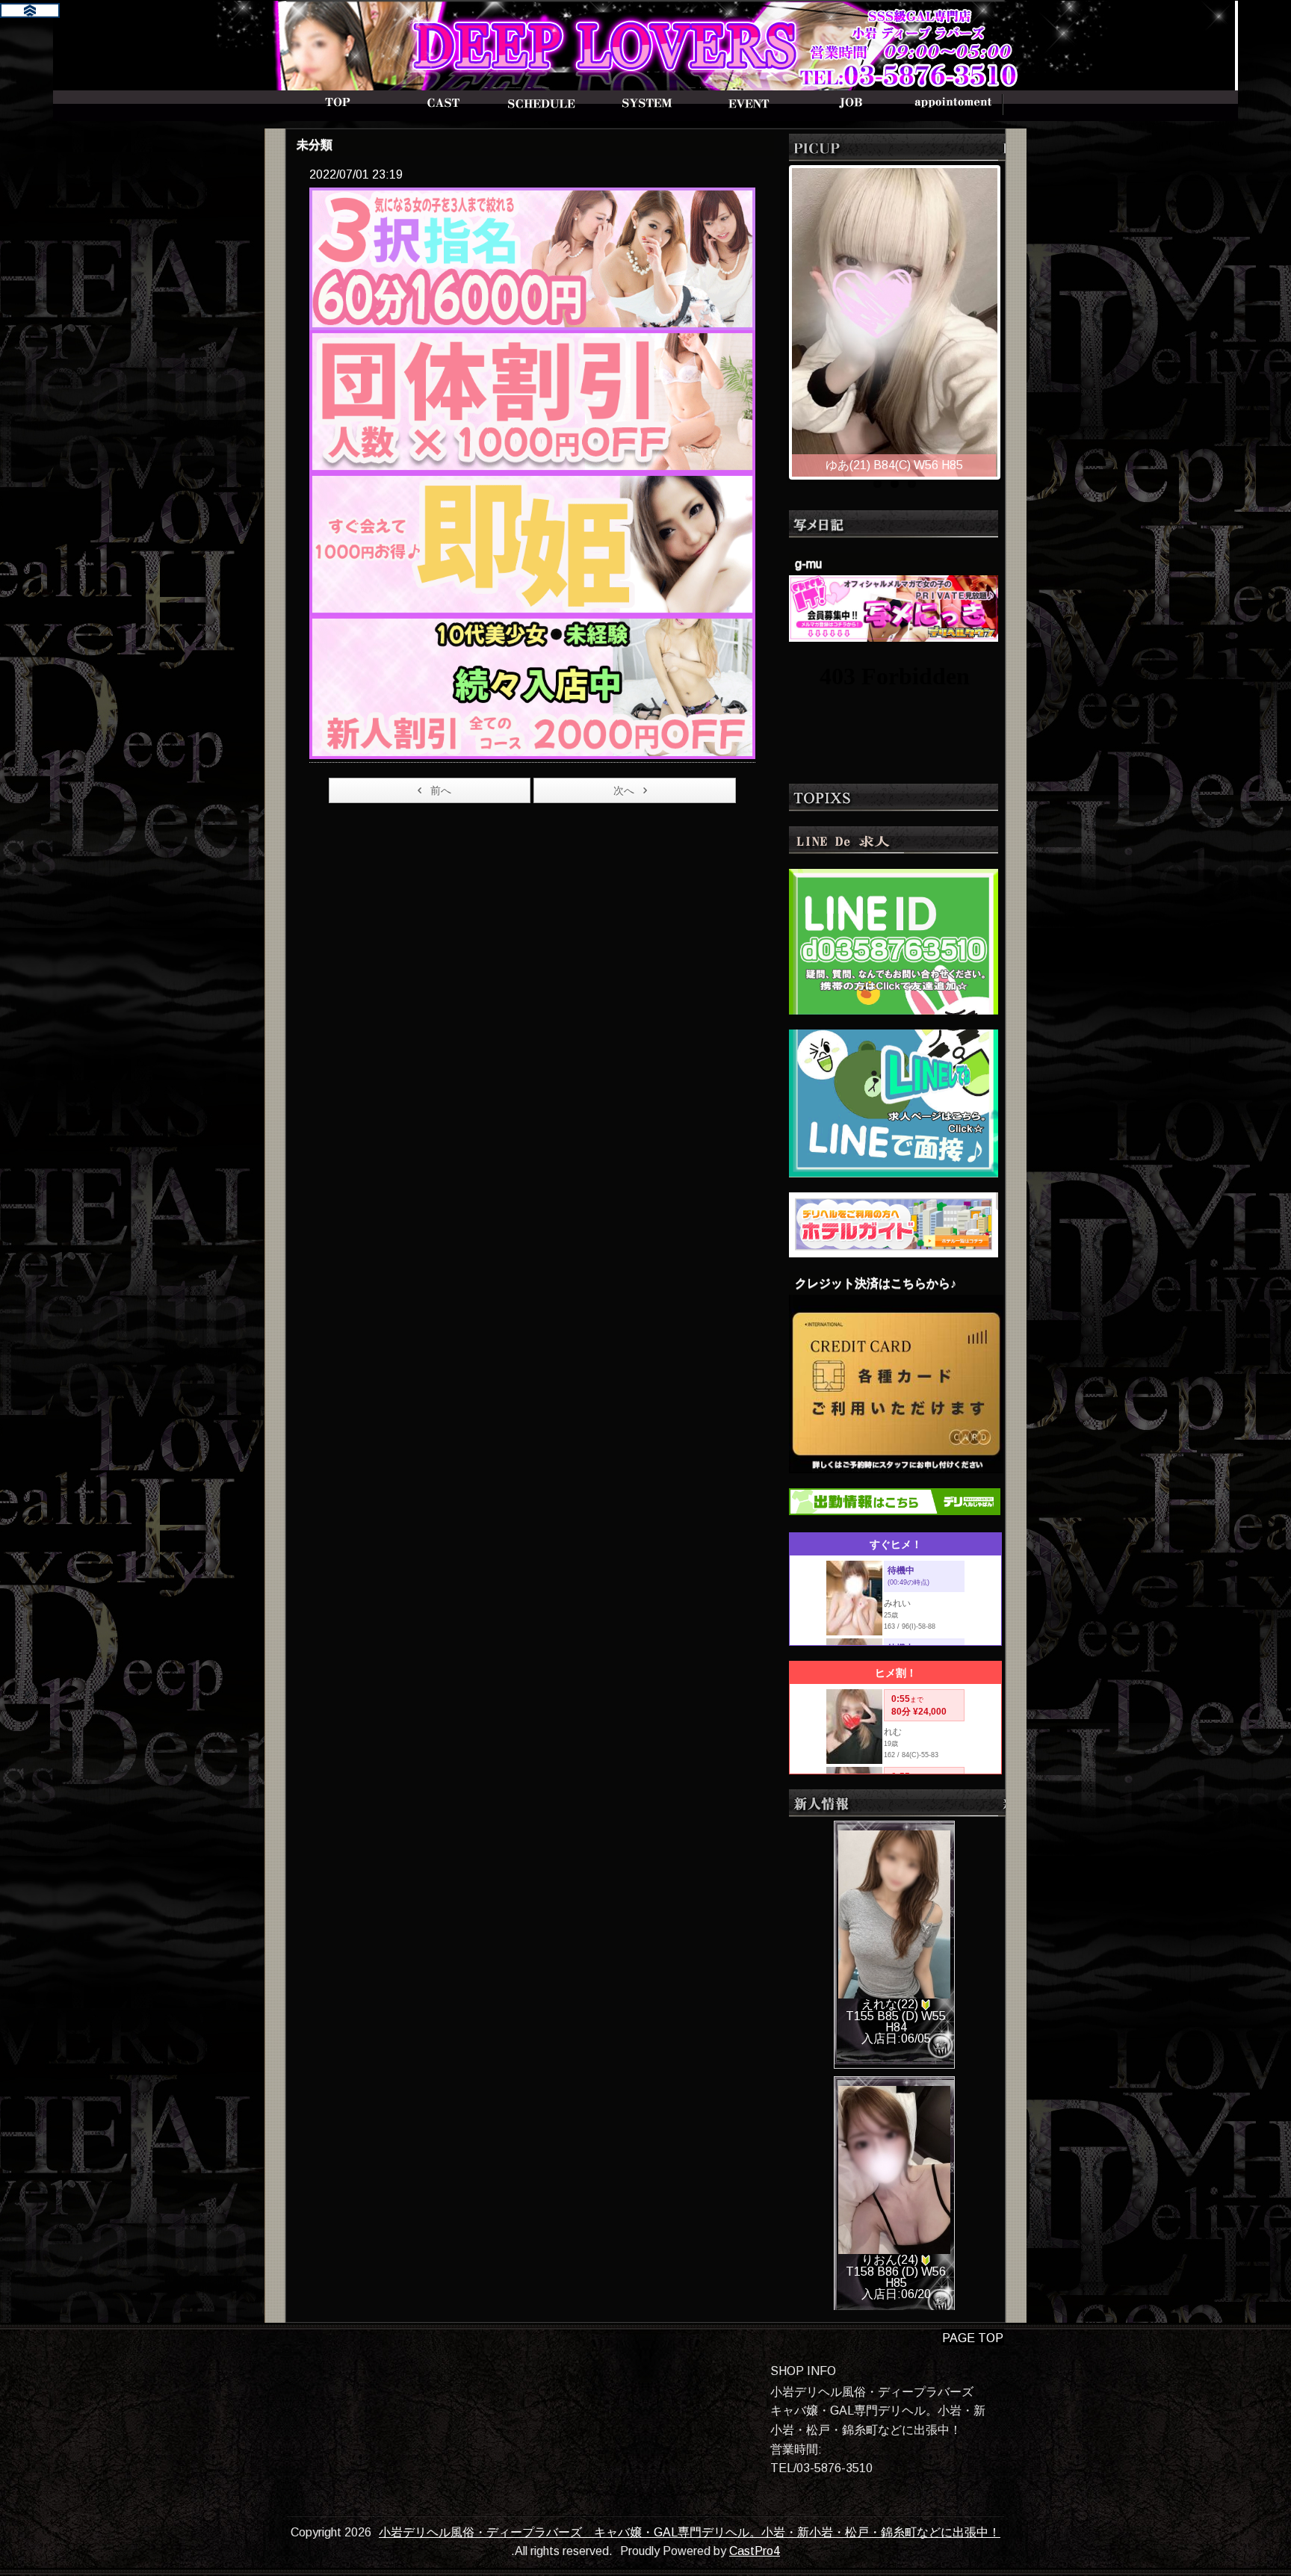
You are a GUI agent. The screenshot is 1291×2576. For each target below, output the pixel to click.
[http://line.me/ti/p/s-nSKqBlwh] (894, 940)
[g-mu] (894, 607)
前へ (441, 790)
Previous (776, 318)
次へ (624, 790)
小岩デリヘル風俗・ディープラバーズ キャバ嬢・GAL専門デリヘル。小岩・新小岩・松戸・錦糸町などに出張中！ (690, 2532)
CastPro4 (755, 2551)
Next (1013, 318)
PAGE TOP (973, 2338)
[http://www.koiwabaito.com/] (894, 1102)
